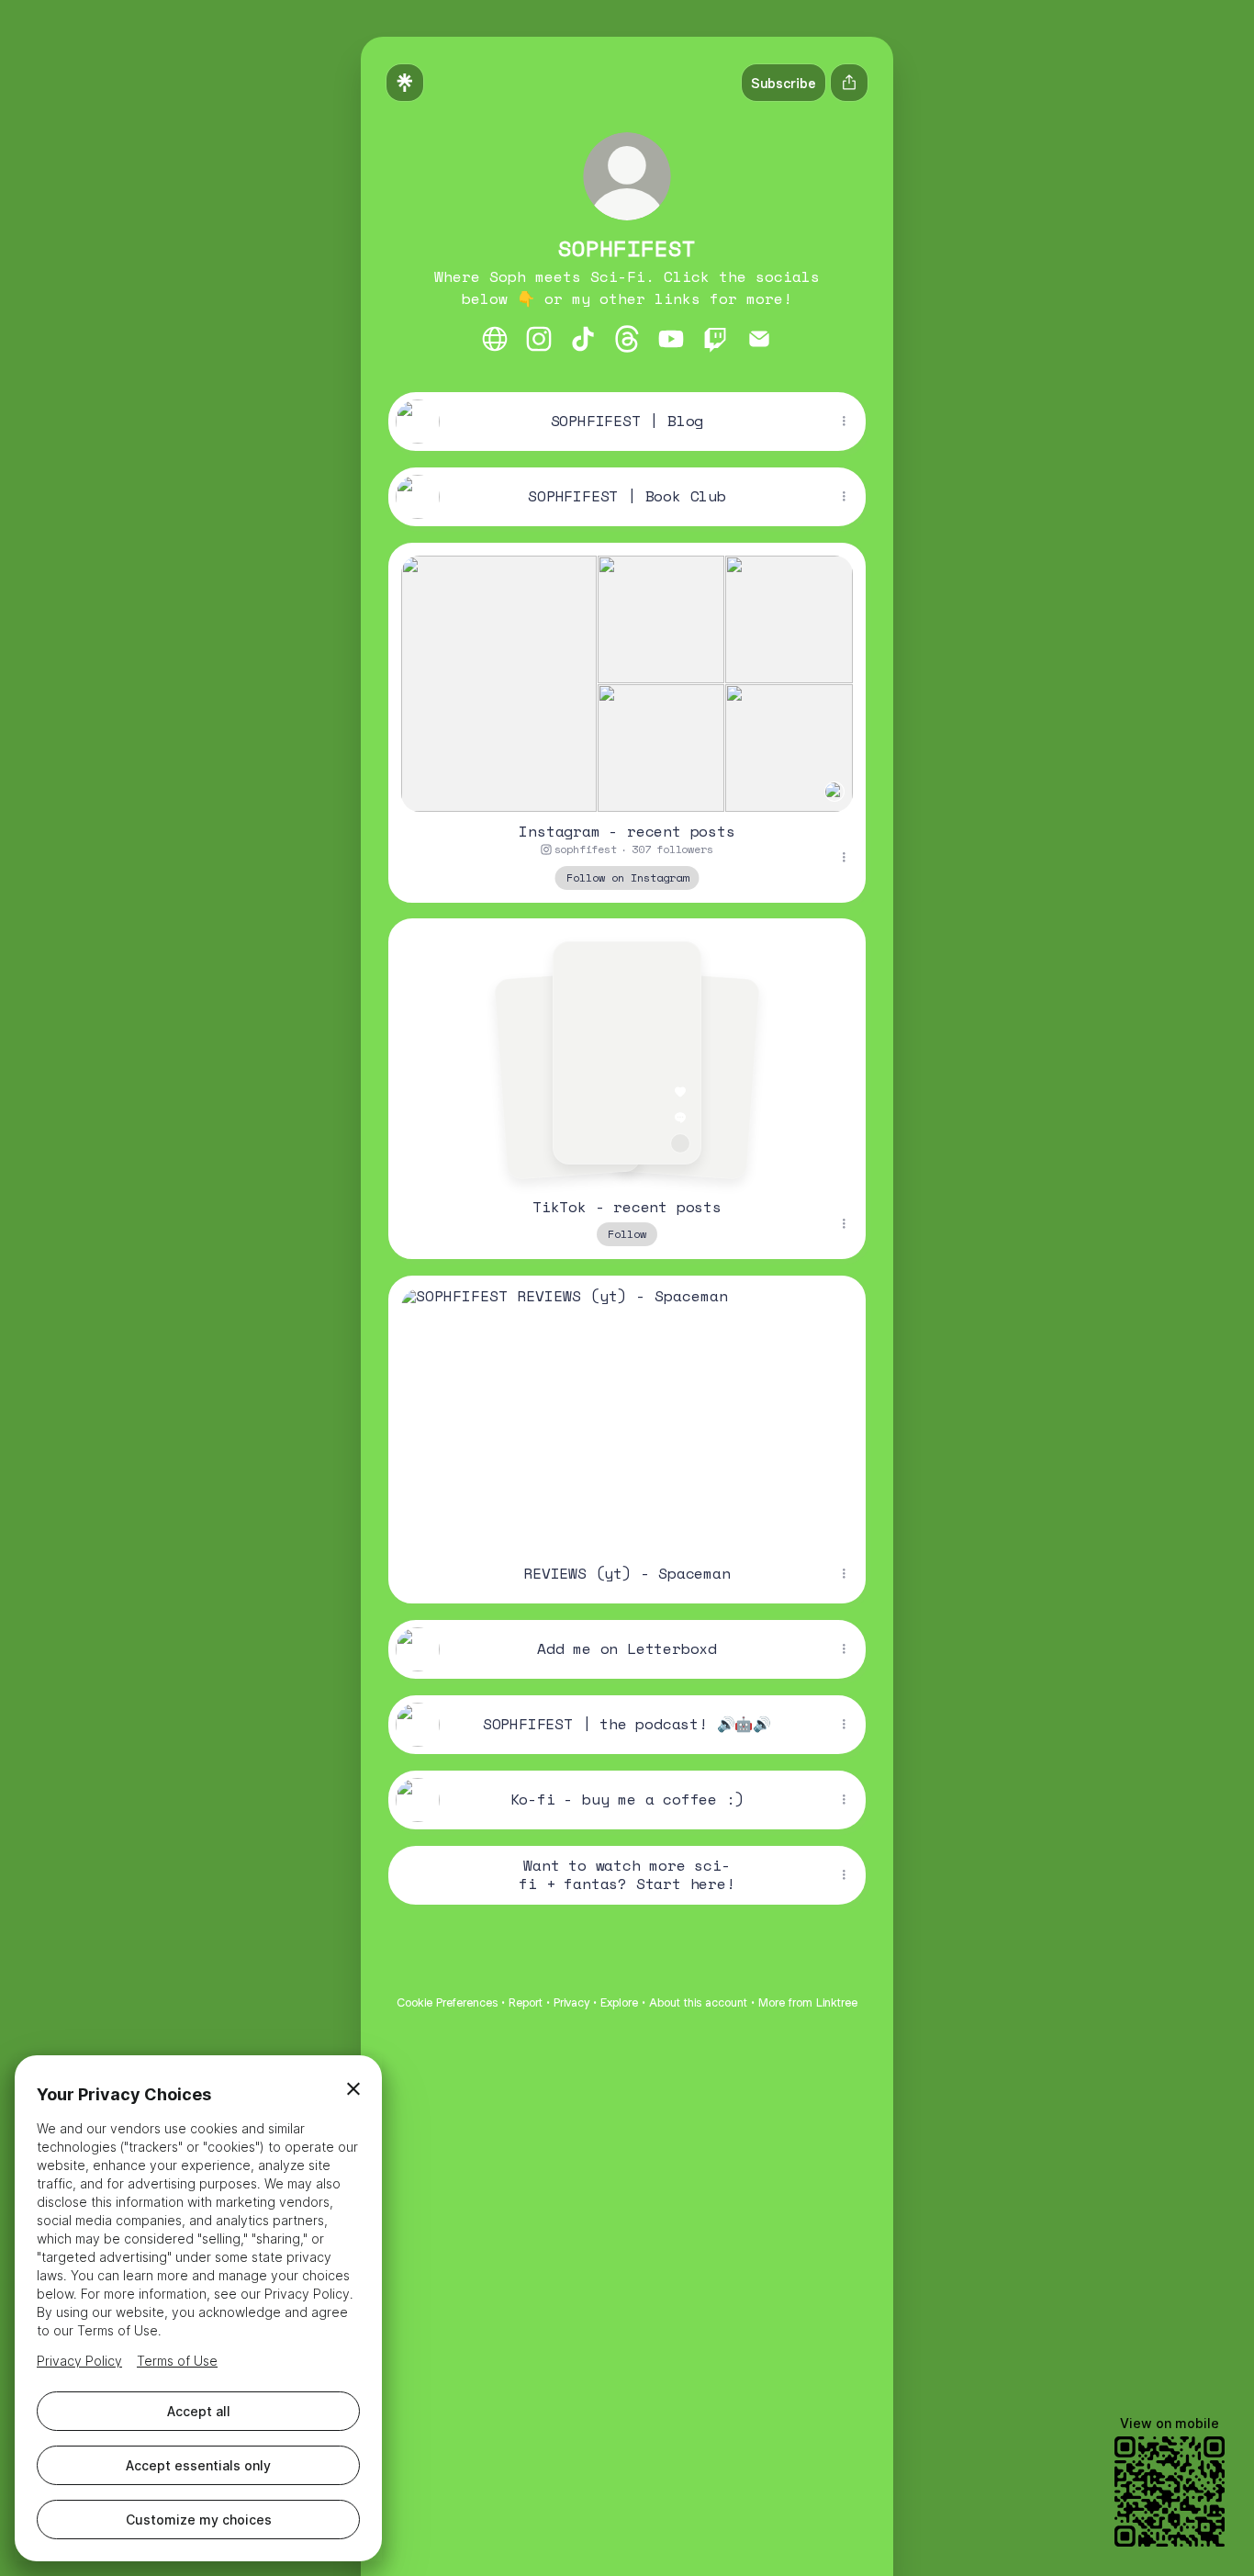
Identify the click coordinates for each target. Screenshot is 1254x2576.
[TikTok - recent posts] (627, 1053)
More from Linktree (808, 2002)
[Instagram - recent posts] (627, 677)
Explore (619, 2002)
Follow (627, 1234)
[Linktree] (405, 83)
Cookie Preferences (447, 2002)
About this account (698, 2002)
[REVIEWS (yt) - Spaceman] (627, 1410)
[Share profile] (849, 83)
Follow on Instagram (627, 877)
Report (526, 2002)
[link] (495, 339)
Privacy (571, 2002)
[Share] (844, 422)
